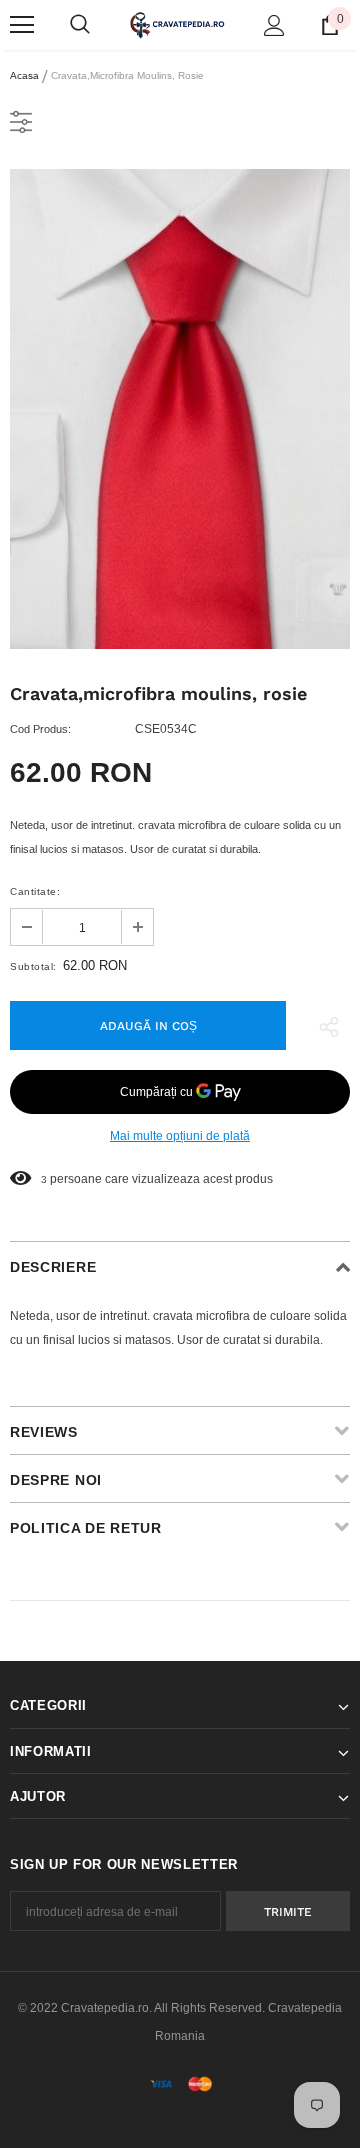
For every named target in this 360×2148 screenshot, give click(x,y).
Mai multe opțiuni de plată (180, 1136)
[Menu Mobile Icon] (22, 25)
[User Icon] (274, 25)
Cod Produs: (40, 729)
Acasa (24, 75)
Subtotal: (33, 966)
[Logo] (177, 24)
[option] (180, 409)
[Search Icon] (80, 25)
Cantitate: (35, 891)
